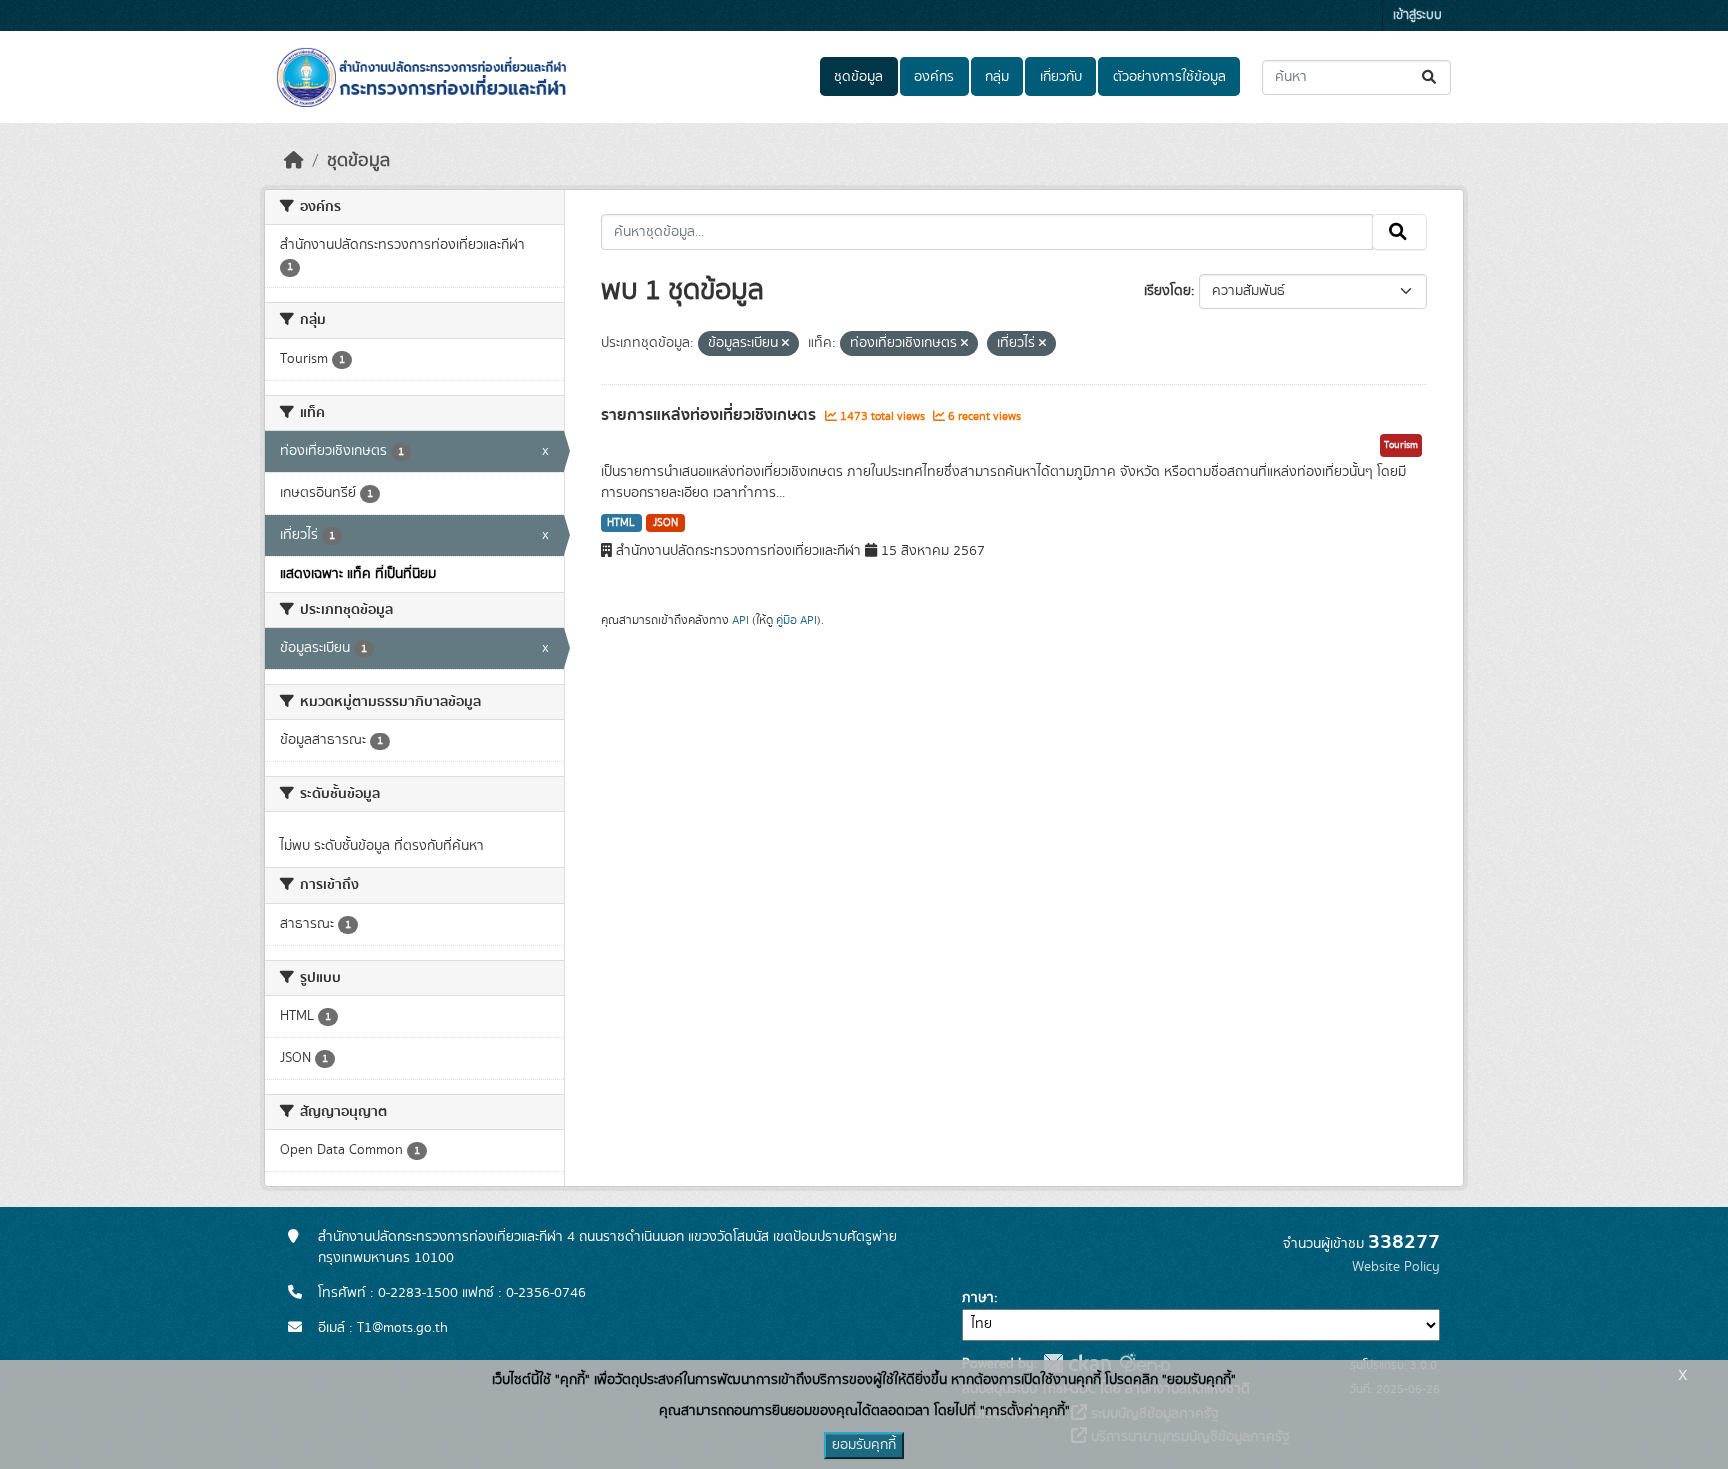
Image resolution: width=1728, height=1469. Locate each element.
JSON (665, 523)
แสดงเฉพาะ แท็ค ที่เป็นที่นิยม (358, 574)
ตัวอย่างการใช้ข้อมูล (1169, 77)
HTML (621, 523)
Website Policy (1396, 1267)
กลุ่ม (997, 77)
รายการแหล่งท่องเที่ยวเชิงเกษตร (710, 415)
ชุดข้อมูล (858, 77)
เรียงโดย (1167, 291)
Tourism (1401, 445)
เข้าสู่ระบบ (1417, 15)
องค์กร (934, 77)
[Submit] (1430, 77)
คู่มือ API (796, 620)
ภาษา (978, 1298)
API (740, 620)
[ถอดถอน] (785, 344)
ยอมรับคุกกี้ (864, 1445)
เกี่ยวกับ (1061, 77)
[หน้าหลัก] (294, 161)
